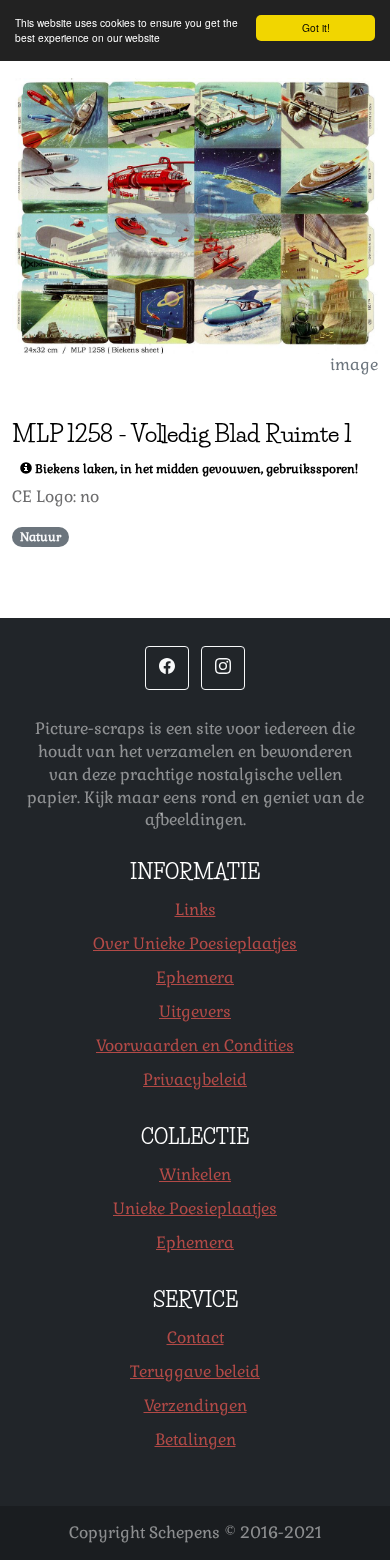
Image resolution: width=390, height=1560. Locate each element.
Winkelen (195, 1174)
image (354, 364)
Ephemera (195, 977)
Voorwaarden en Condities (195, 1045)
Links (195, 909)
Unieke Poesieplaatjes (195, 1208)
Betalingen (195, 1439)
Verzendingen (195, 1405)
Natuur (40, 537)
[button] (167, 668)
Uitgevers (195, 1011)
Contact (195, 1337)
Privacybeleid (195, 1079)
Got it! (316, 27)
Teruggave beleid (195, 1371)
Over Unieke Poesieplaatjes (195, 943)
